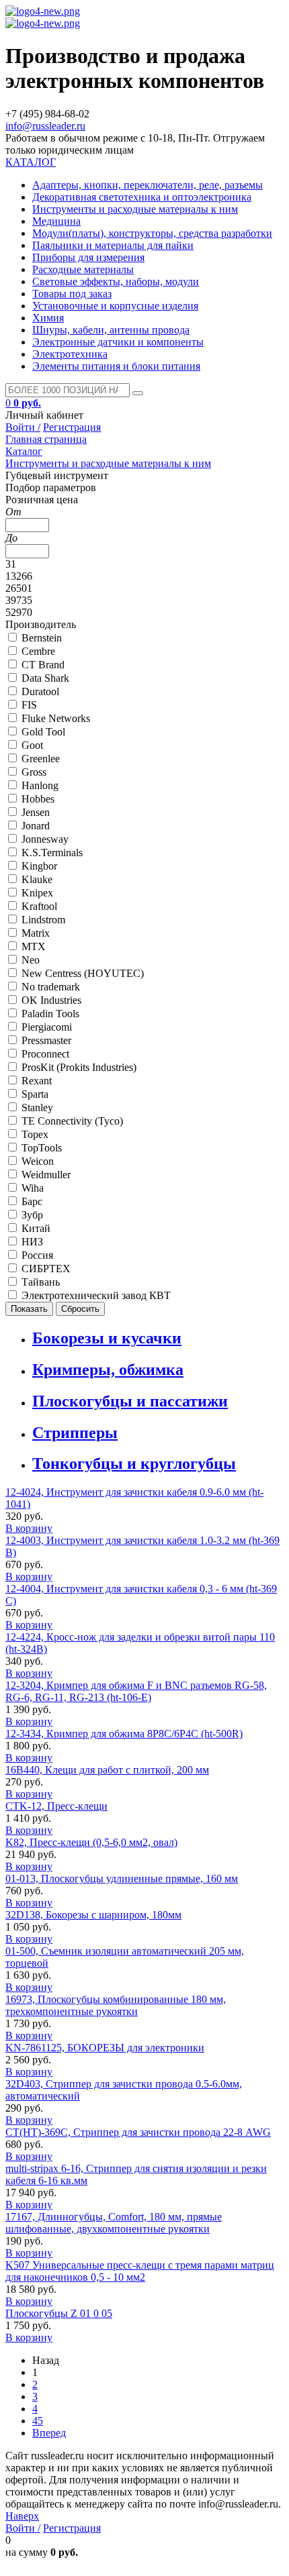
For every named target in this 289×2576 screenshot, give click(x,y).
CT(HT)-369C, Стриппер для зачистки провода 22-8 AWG (138, 2132)
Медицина (56, 221)
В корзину (29, 1528)
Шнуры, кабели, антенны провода (111, 330)
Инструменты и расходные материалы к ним (135, 209)
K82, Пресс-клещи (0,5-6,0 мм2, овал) (91, 1842)
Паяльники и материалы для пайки (113, 245)
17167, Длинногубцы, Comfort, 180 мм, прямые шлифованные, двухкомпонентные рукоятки (114, 2223)
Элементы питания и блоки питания (116, 366)
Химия (48, 318)
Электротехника (70, 354)
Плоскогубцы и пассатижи (130, 1401)
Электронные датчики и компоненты (118, 342)
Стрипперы (75, 1433)
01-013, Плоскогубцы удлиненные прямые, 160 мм (122, 1878)
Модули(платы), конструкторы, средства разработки (152, 233)
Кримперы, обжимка (108, 1370)
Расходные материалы (83, 269)
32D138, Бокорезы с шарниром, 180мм (93, 1915)
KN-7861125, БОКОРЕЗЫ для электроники (105, 2048)
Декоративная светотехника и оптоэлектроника (142, 197)
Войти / (23, 427)
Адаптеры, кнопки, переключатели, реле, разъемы (148, 185)
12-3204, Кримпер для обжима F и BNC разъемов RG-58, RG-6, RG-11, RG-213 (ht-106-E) (136, 1691)
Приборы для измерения (88, 257)
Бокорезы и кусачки (107, 1338)
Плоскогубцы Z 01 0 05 (59, 2313)
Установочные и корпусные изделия (115, 306)
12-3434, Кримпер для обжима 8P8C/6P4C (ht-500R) (124, 1734)
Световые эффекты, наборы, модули (116, 281)
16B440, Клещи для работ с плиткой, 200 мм (107, 1770)
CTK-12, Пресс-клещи (56, 1806)
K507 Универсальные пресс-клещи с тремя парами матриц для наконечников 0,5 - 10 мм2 (140, 2271)
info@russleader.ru (45, 126)
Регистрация (72, 427)
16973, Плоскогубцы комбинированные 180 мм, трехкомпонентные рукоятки (116, 2005)
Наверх (22, 2516)
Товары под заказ (72, 294)
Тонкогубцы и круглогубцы (134, 1463)
